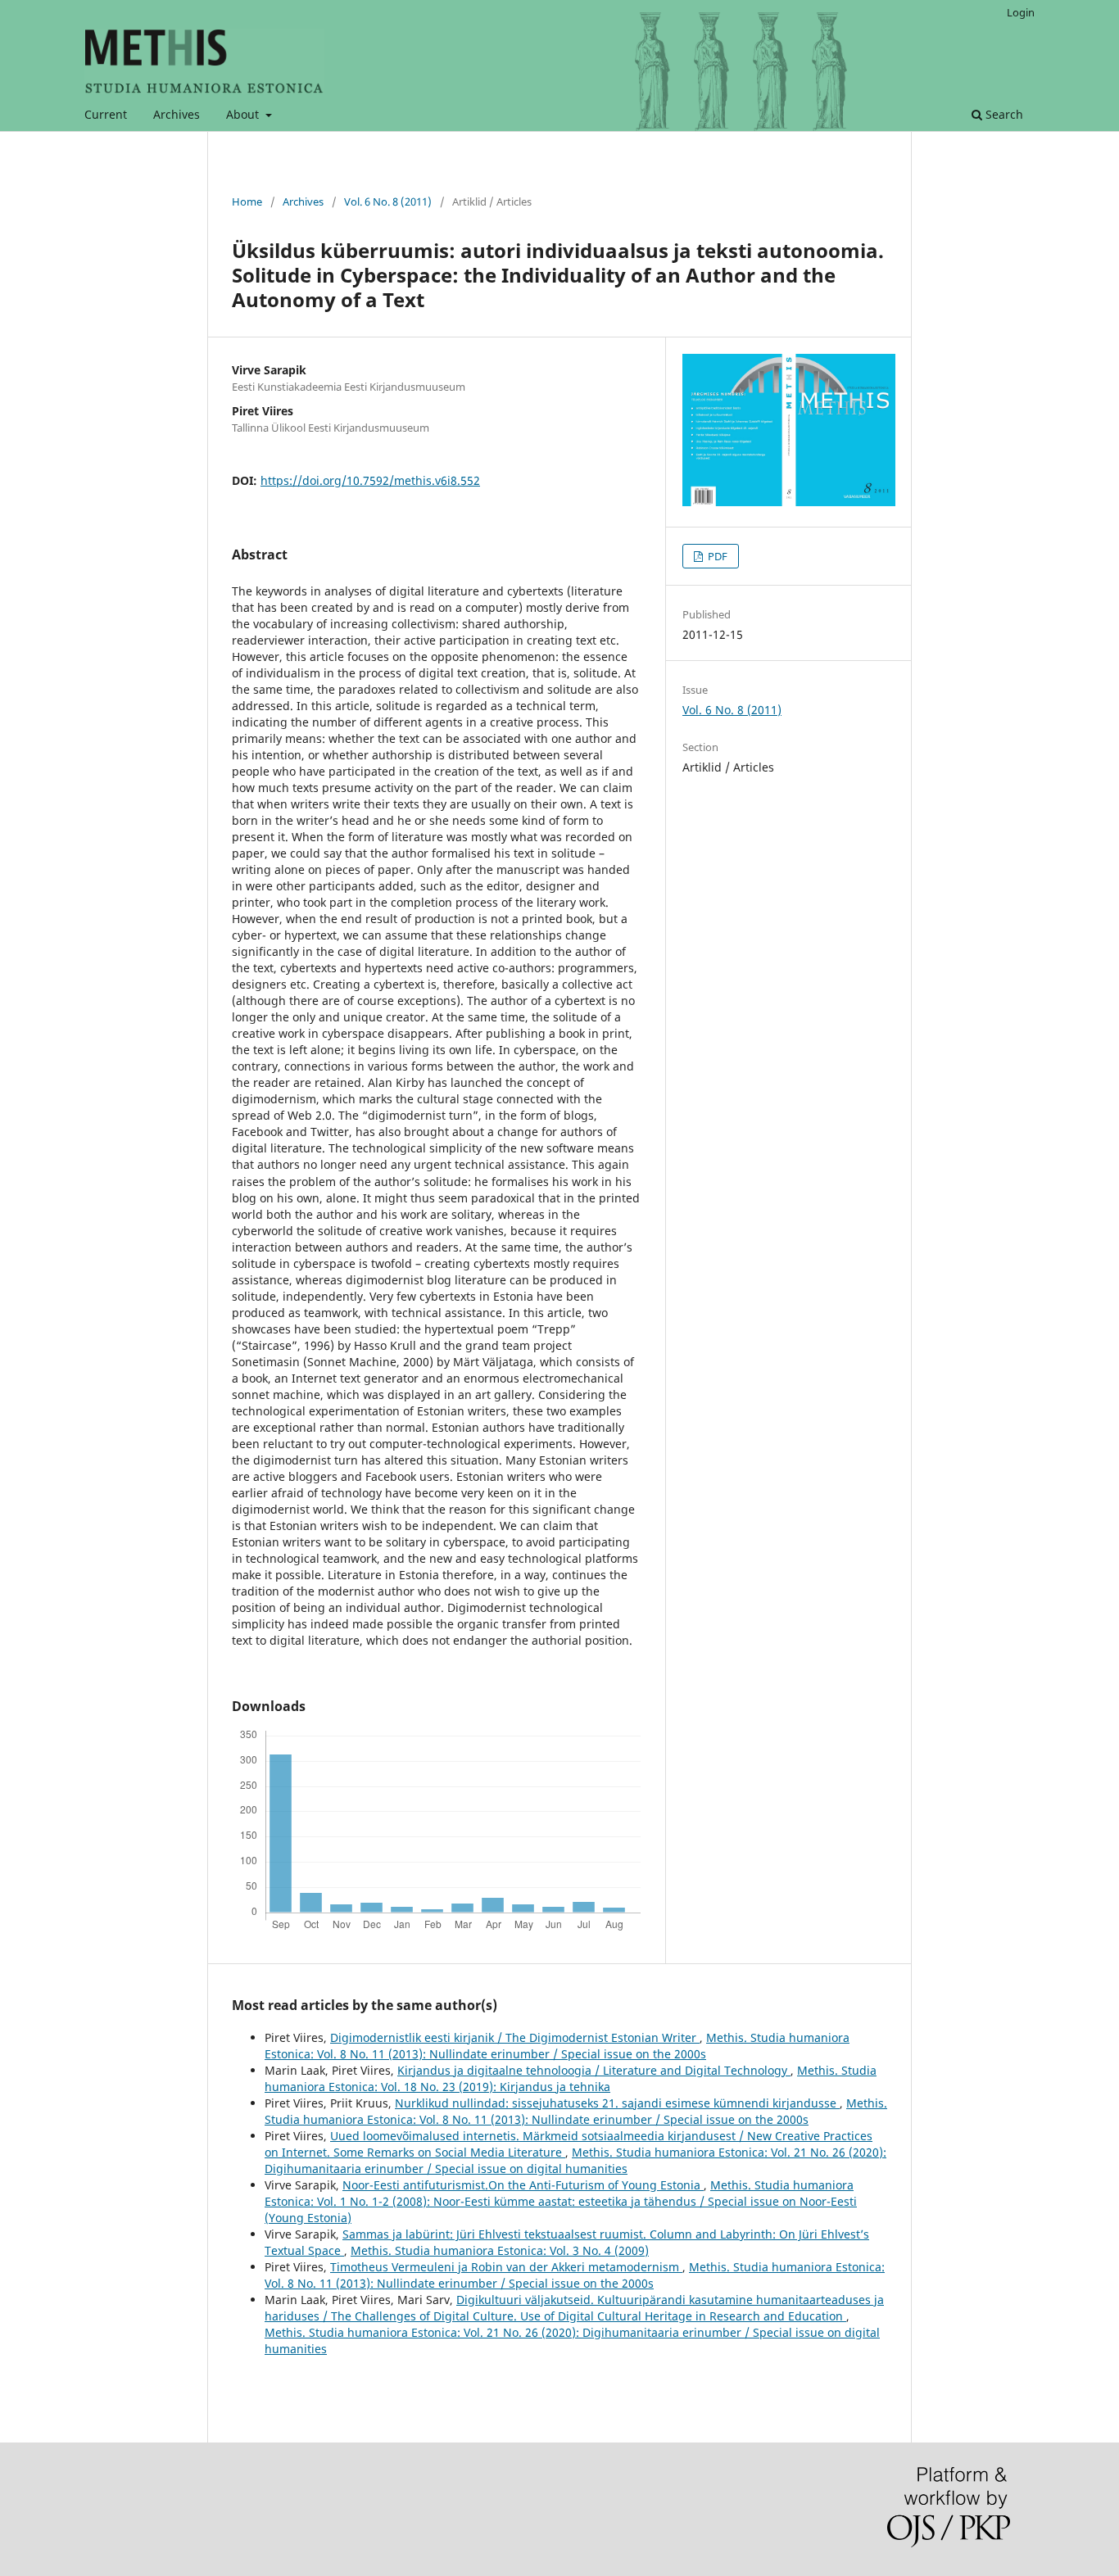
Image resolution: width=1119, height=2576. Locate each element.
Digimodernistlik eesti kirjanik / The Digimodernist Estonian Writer (515, 2037)
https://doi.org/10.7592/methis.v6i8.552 (370, 480)
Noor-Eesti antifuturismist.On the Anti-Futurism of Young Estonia (523, 2185)
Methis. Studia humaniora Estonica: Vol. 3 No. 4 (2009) (500, 2250)
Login (1021, 12)
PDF (716, 556)
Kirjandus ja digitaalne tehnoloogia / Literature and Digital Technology (594, 2070)
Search (1003, 114)
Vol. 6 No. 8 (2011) (388, 201)
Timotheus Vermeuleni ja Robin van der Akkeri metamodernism (506, 2267)
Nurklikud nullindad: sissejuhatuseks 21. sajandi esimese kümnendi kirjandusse (617, 2103)
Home (247, 201)
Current (106, 114)
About (244, 114)
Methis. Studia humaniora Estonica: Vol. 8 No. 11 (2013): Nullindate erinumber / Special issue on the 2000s (557, 2046)
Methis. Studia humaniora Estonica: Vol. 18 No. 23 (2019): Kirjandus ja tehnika (571, 2078)
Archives (177, 114)
